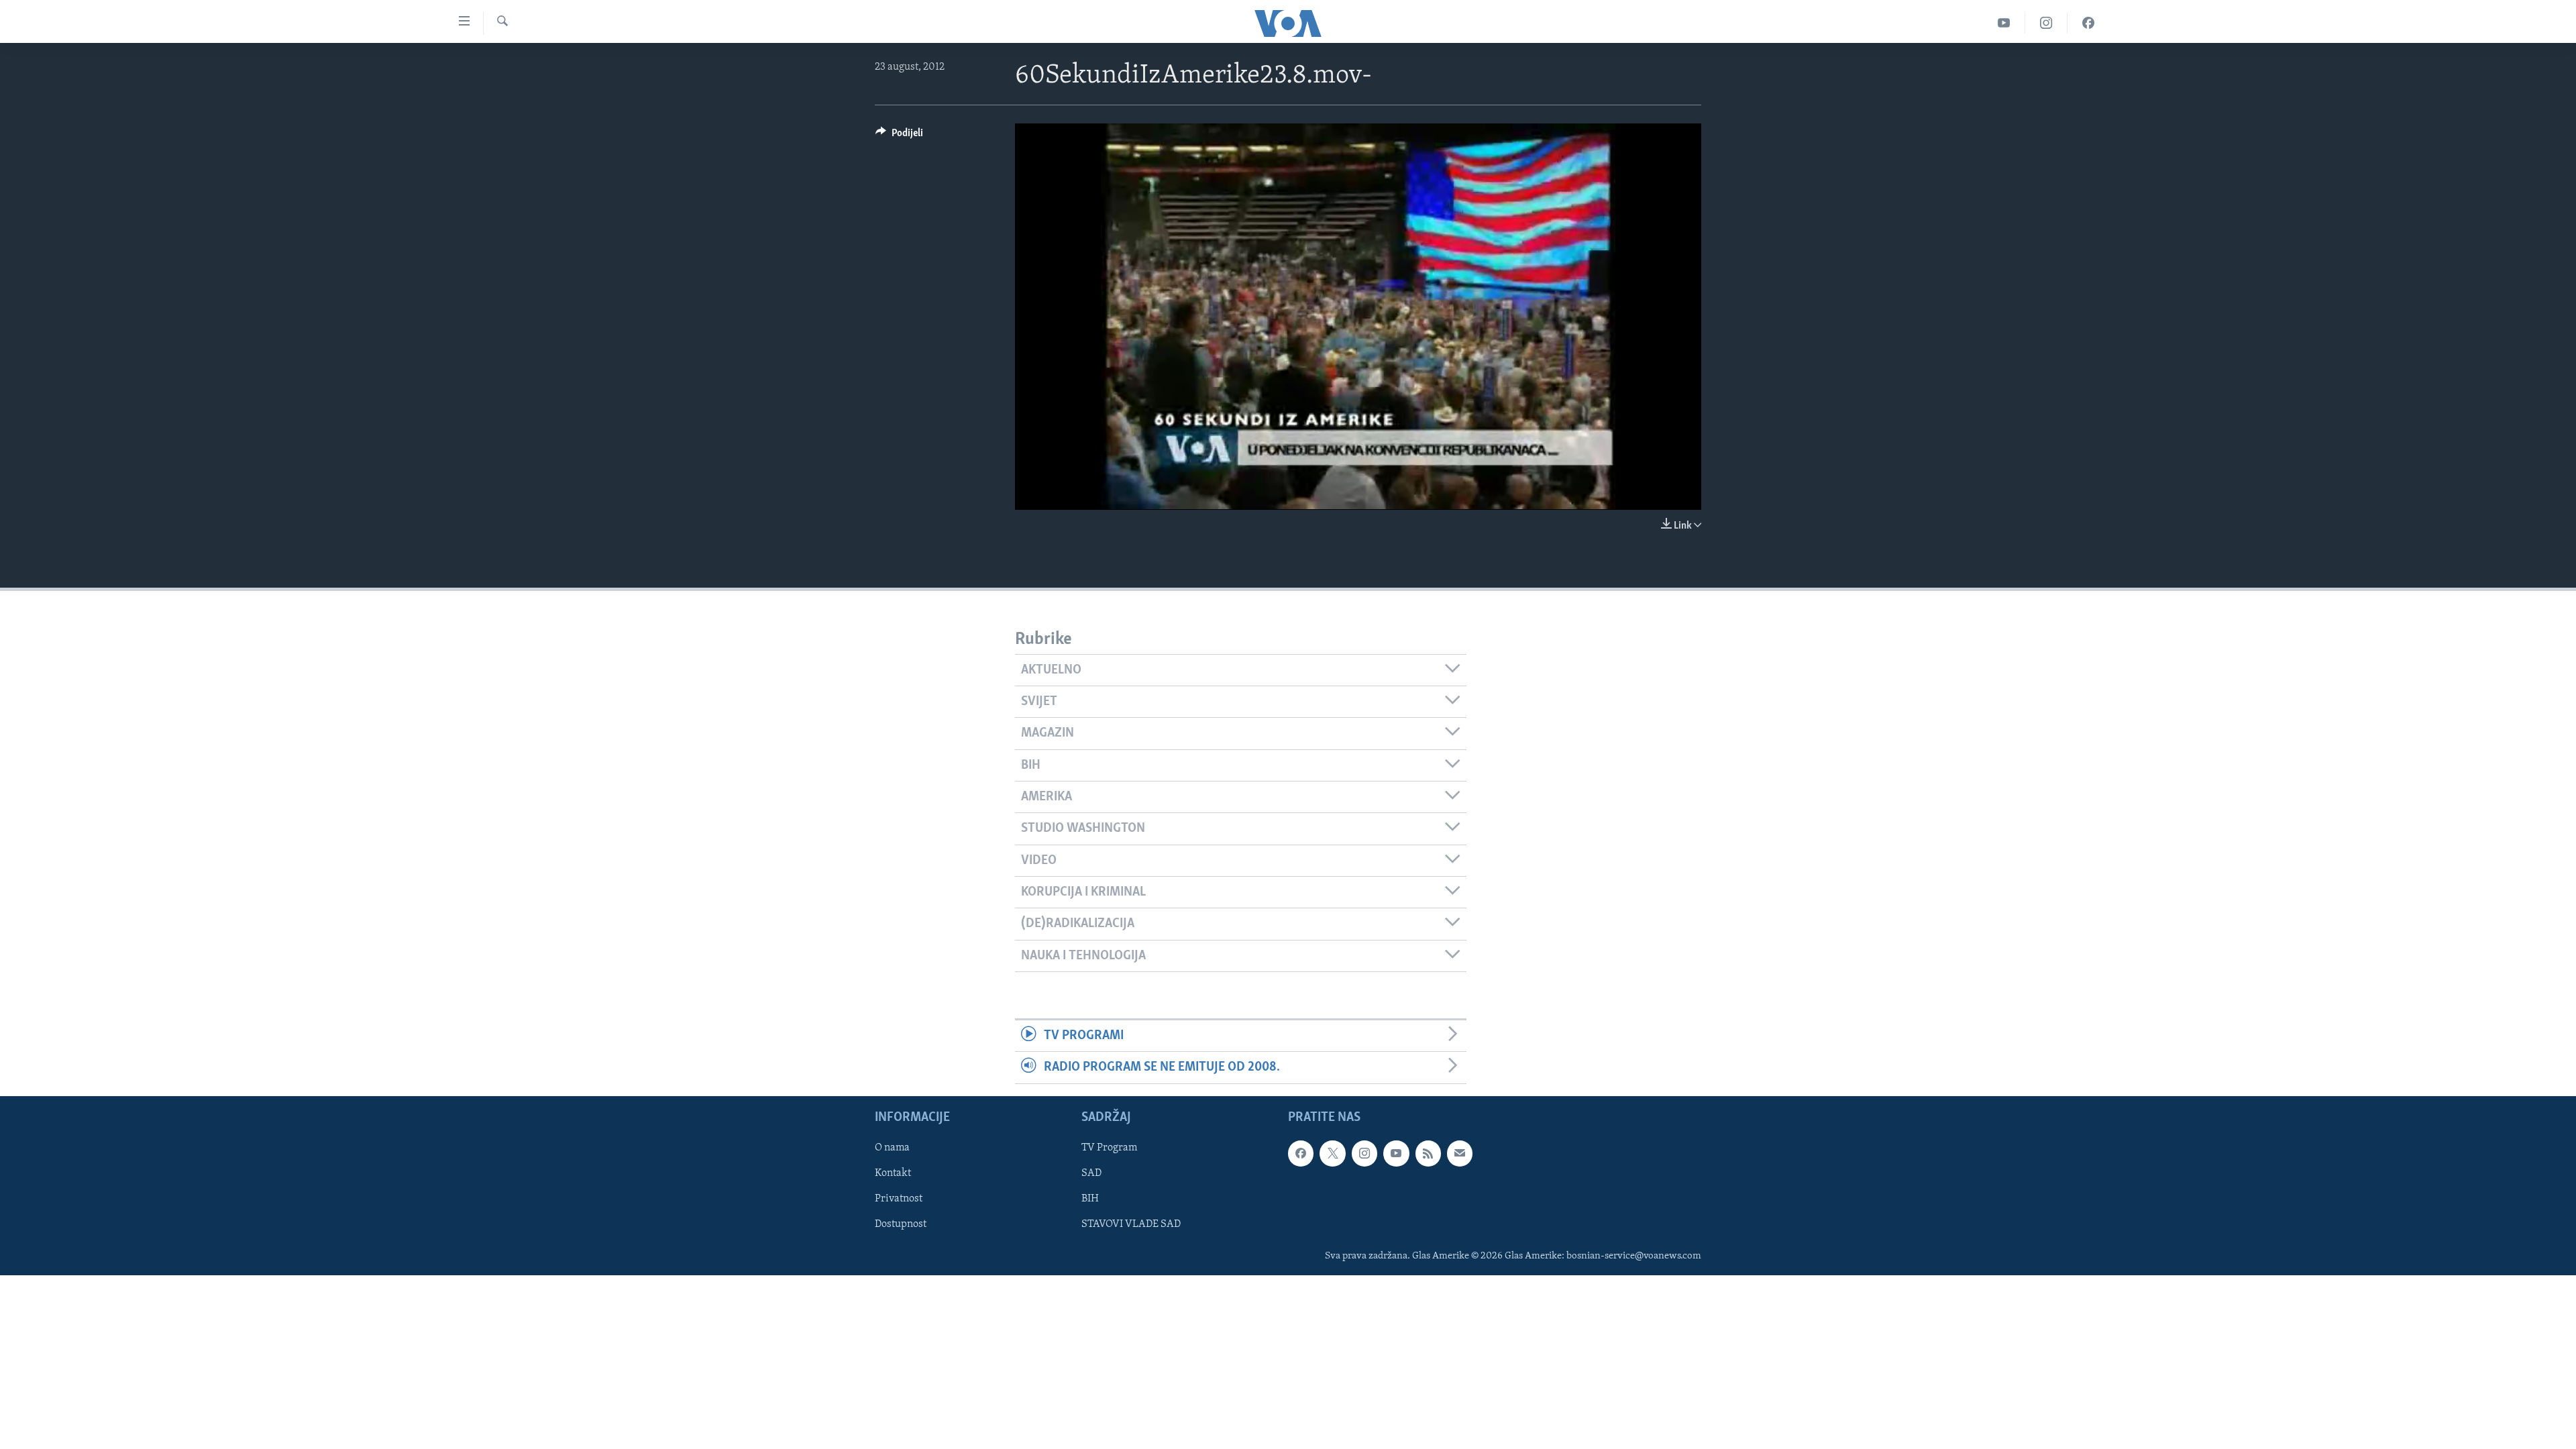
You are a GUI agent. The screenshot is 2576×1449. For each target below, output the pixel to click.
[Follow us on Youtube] (1396, 1153)
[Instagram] (2046, 23)
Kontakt (893, 1173)
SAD (1091, 1173)
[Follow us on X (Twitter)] (1332, 1153)
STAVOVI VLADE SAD (1131, 1224)
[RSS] (1428, 1153)
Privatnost (899, 1199)
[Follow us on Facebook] (1301, 1153)
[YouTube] (2004, 23)
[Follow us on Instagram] (1364, 1153)
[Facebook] (2088, 23)
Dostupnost (901, 1224)
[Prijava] (1460, 1153)
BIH (1090, 1199)
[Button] (899, 136)
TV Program (1109, 1148)
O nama (892, 1148)
